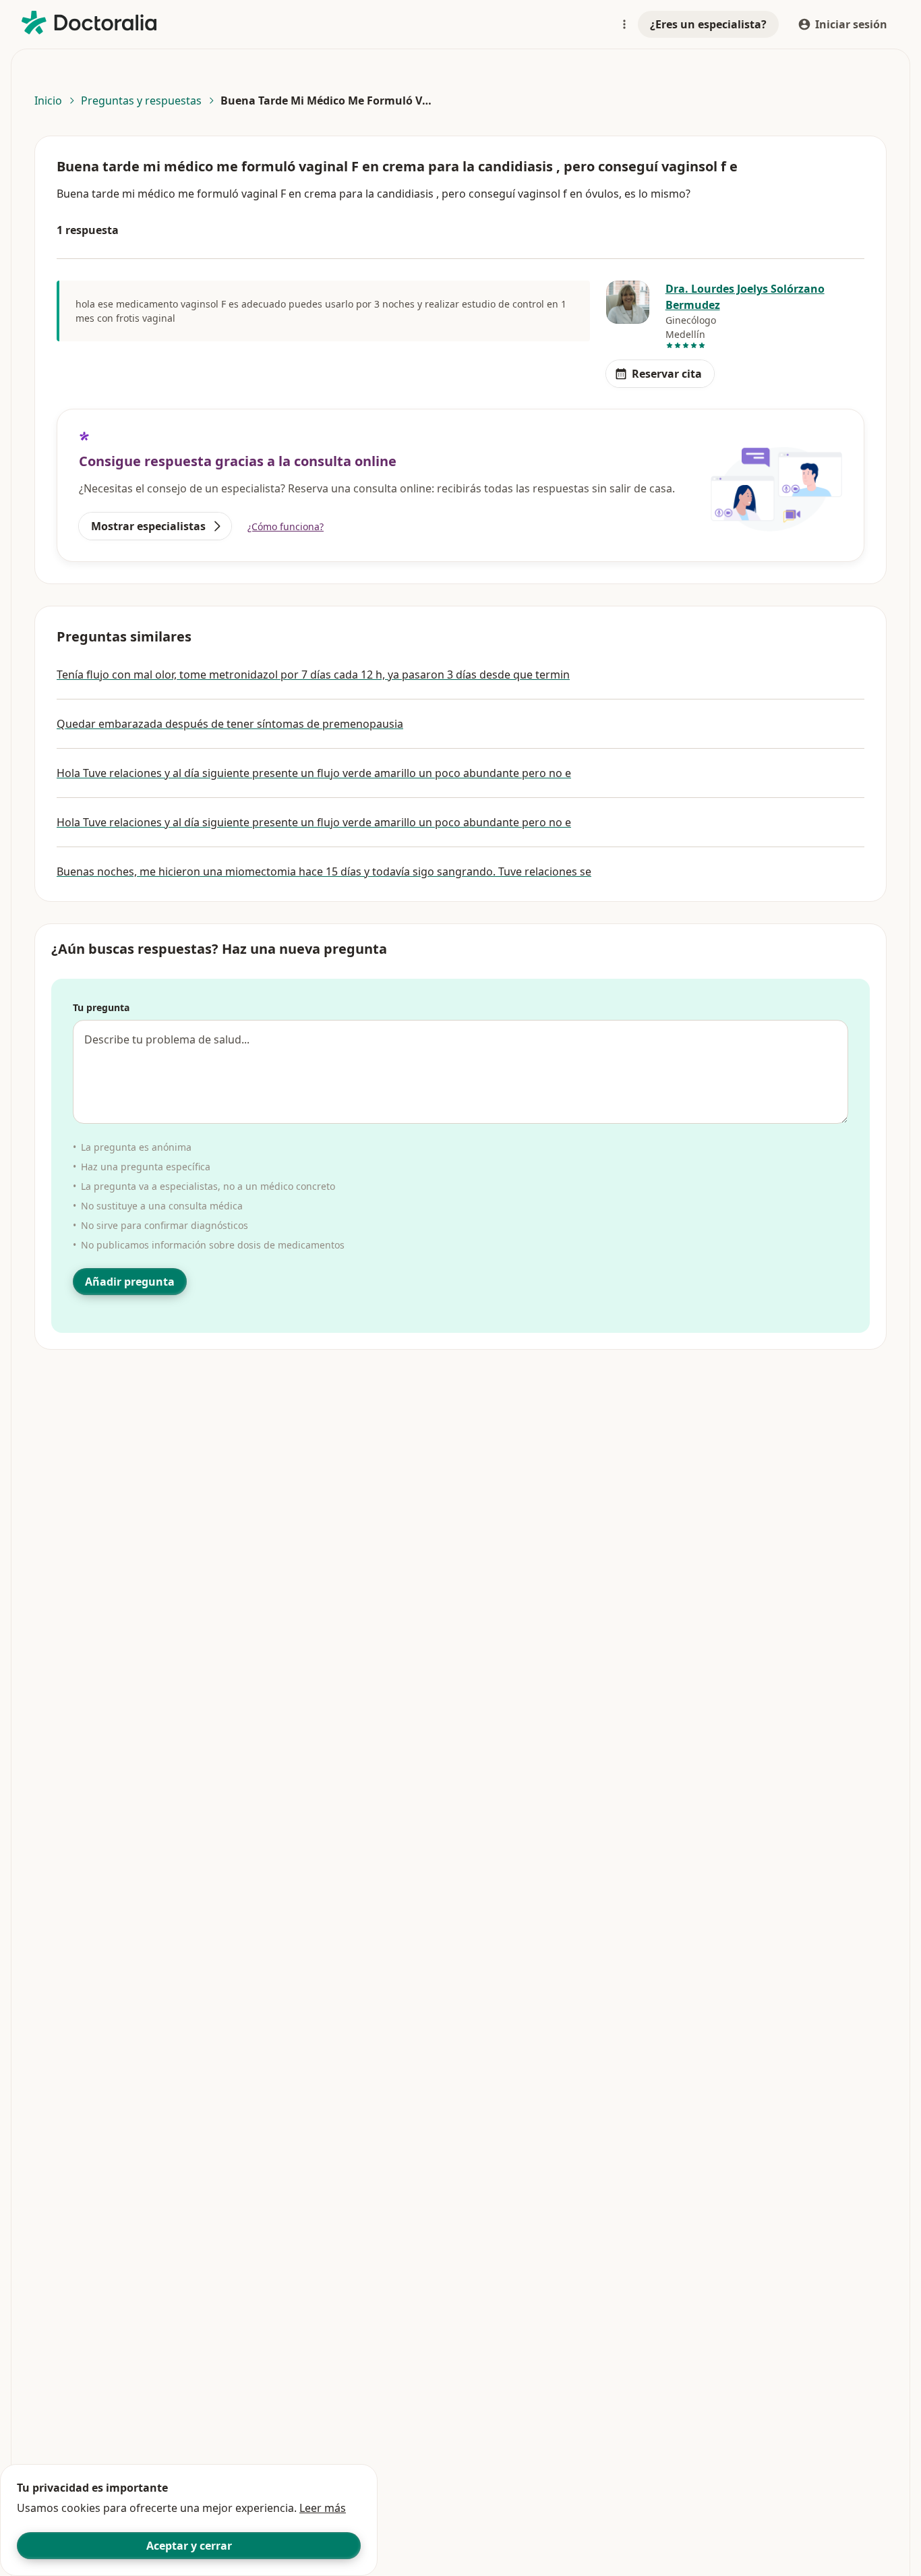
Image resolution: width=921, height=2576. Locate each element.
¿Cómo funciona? (286, 526)
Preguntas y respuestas (141, 101)
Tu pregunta (101, 1007)
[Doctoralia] (89, 23)
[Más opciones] (624, 24)
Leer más (323, 2508)
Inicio (48, 101)
